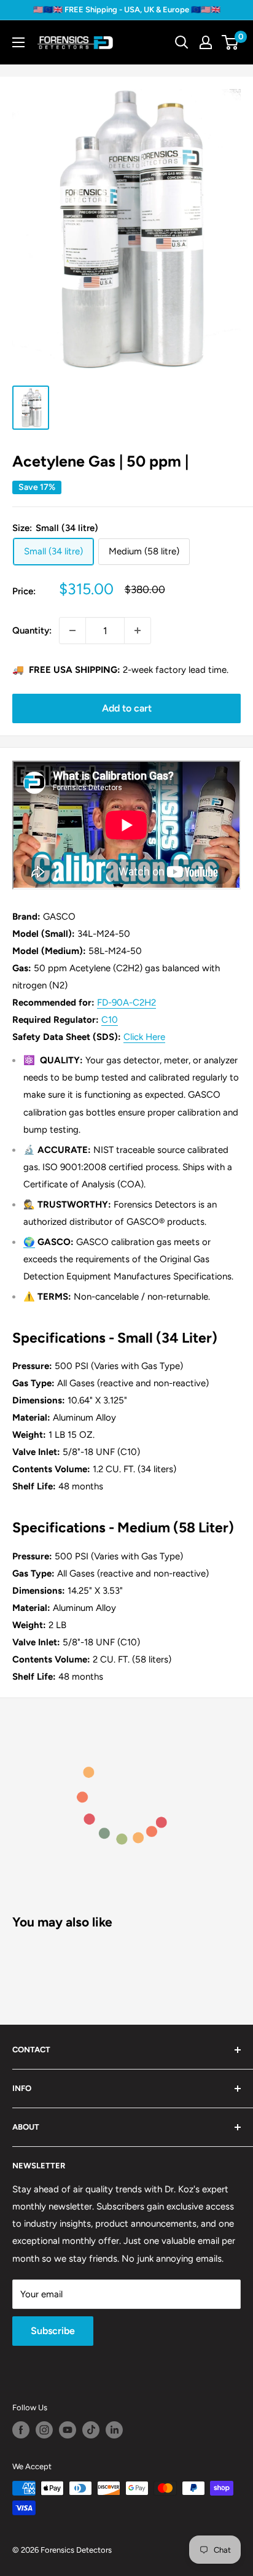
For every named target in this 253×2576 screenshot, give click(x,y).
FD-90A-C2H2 (126, 1003)
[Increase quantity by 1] (138, 630)
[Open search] (182, 42)
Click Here (144, 1037)
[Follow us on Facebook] (21, 2430)
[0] (231, 42)
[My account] (206, 42)
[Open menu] (18, 42)
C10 (110, 1020)
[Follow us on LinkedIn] (114, 2430)
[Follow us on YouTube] (68, 2430)
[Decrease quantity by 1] (72, 630)
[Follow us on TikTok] (91, 2430)
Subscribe (53, 2331)
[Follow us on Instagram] (44, 2430)
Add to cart (127, 708)
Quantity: (32, 630)
